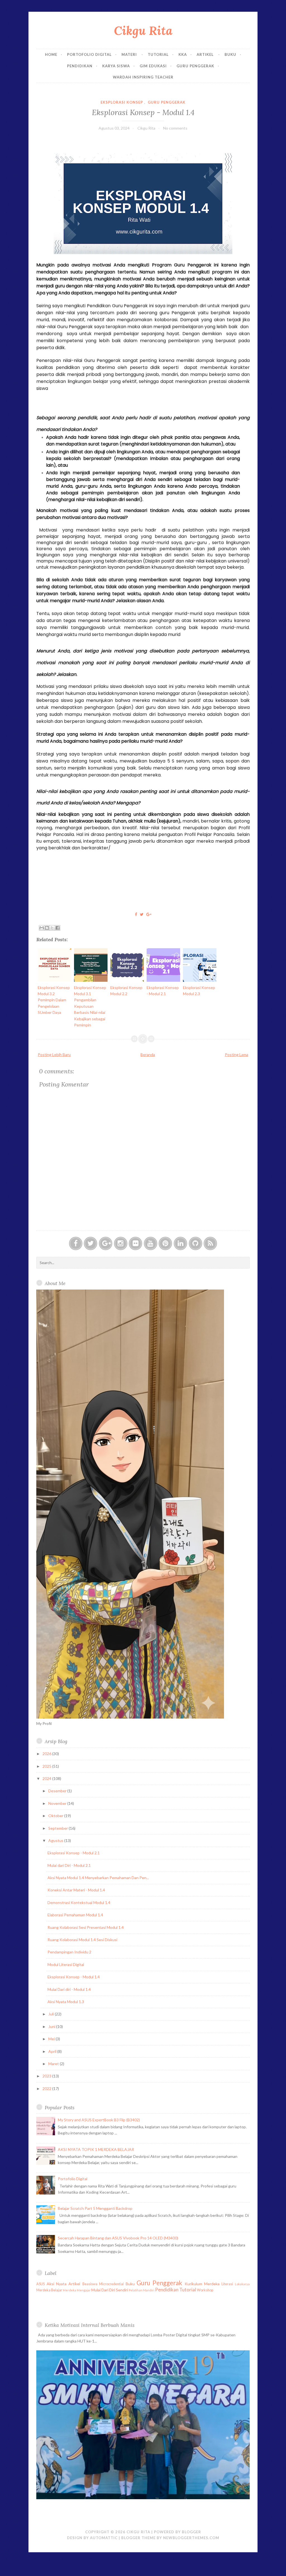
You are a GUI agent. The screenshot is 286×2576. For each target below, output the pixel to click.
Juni (52, 2026)
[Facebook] (76, 1243)
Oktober (56, 1816)
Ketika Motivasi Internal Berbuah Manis (90, 2325)
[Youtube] (151, 1243)
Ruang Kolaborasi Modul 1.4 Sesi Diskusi (82, 1940)
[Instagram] (121, 1243)
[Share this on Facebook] (136, 914)
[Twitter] (90, 1243)
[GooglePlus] (106, 1243)
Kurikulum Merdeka (202, 2284)
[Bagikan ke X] (52, 928)
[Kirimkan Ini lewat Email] (42, 928)
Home (51, 54)
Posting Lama (237, 1055)
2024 (47, 1778)
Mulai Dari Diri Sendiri (110, 2290)
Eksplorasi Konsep (122, 102)
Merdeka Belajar (49, 2290)
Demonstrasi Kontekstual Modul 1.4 (79, 1902)
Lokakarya (242, 2284)
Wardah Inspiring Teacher (143, 77)
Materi (130, 54)
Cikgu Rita (143, 31)
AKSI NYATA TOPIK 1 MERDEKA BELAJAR (96, 2149)
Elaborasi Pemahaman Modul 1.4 (75, 1915)
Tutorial (158, 54)
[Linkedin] (180, 1243)
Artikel (206, 54)
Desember (58, 1791)
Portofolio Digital (89, 54)
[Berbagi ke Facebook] (58, 928)
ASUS (40, 2284)
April (53, 2051)
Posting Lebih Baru (54, 1055)
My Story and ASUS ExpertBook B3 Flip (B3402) (99, 2120)
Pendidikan (80, 66)
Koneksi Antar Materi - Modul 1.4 (76, 1890)
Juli (52, 2014)
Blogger (191, 2532)
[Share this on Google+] (149, 914)
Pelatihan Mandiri (142, 2290)
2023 (47, 2076)
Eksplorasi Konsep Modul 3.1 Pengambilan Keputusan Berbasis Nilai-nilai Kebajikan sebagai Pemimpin (90, 1006)
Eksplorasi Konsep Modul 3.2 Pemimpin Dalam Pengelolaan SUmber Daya (54, 1000)
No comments (175, 128)
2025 (47, 1766)
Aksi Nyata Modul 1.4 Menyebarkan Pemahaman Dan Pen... (98, 1878)
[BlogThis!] (47, 928)
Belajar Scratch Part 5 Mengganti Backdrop (95, 2208)
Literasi (227, 2284)
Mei (52, 2039)
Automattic (104, 2538)
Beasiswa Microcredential (103, 2284)
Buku (230, 54)
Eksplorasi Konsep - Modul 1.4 (143, 112)
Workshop (205, 2290)
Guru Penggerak (195, 66)
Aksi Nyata (57, 2284)
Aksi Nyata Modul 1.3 (66, 2002)
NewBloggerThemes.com (191, 2538)
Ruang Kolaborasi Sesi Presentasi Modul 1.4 (86, 1927)
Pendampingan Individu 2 (69, 1952)
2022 (47, 2088)
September (59, 1828)
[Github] (196, 1243)
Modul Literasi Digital (66, 1964)
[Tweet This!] (142, 914)
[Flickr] (135, 1243)
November (58, 1803)
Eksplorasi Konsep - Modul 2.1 (74, 1853)
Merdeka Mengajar (77, 2290)
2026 (47, 1754)
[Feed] (210, 1243)
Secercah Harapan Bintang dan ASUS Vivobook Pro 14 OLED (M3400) (118, 2238)
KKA (183, 54)
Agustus (56, 1840)
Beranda (148, 1055)
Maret (54, 2064)
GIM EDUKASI (153, 66)
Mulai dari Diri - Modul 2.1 (69, 1865)
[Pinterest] (165, 1243)
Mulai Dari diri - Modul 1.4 (69, 1989)
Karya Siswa (116, 66)
